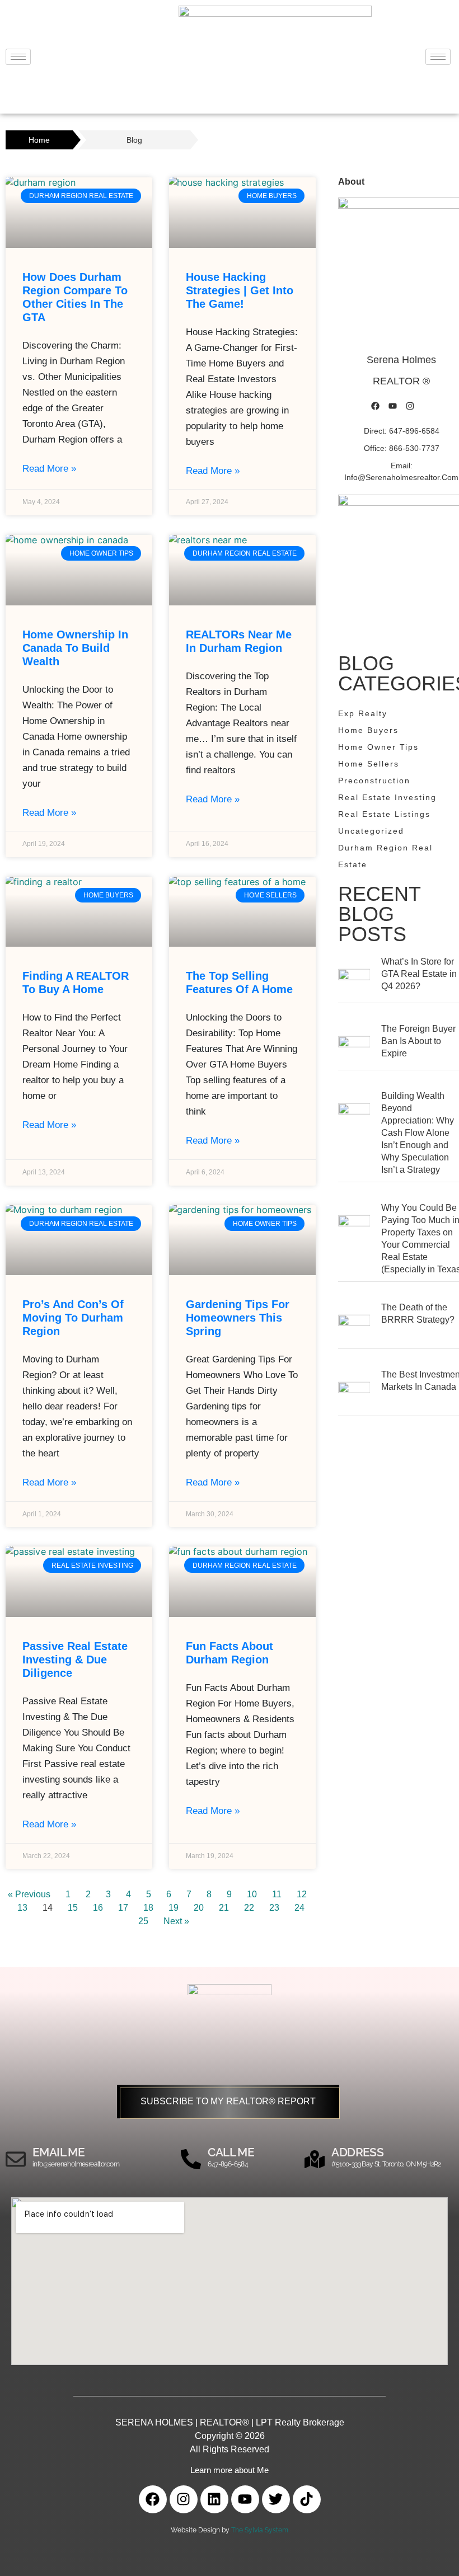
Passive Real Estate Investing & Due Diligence (75, 1660)
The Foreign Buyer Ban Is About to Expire (418, 1041)
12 (302, 1894)
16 (98, 1908)
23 (274, 1908)
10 (252, 1894)
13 (22, 1908)
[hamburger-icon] (18, 57)
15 (73, 1908)
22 (249, 1908)
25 (143, 1921)
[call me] (191, 2159)
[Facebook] (376, 406)
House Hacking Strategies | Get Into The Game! (240, 290)
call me (231, 2152)
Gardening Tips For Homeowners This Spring (238, 1318)
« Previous (29, 1894)
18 (148, 1908)
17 (123, 1908)
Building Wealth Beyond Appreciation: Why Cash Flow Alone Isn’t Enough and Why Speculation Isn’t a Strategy (418, 1133)
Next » (176, 1921)
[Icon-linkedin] (428, 406)
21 (224, 1908)
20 (199, 1908)
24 (299, 1908)
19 (174, 1908)
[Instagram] (410, 406)
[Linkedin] (214, 2499)
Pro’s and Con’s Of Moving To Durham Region (73, 1318)
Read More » (49, 469)
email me (58, 2152)
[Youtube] (393, 406)
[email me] (16, 2159)
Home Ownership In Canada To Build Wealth (75, 648)
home (39, 140)
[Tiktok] (307, 2499)
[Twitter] (276, 2499)
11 (277, 1894)
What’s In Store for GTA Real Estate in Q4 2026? (419, 974)
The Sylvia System (260, 2530)
